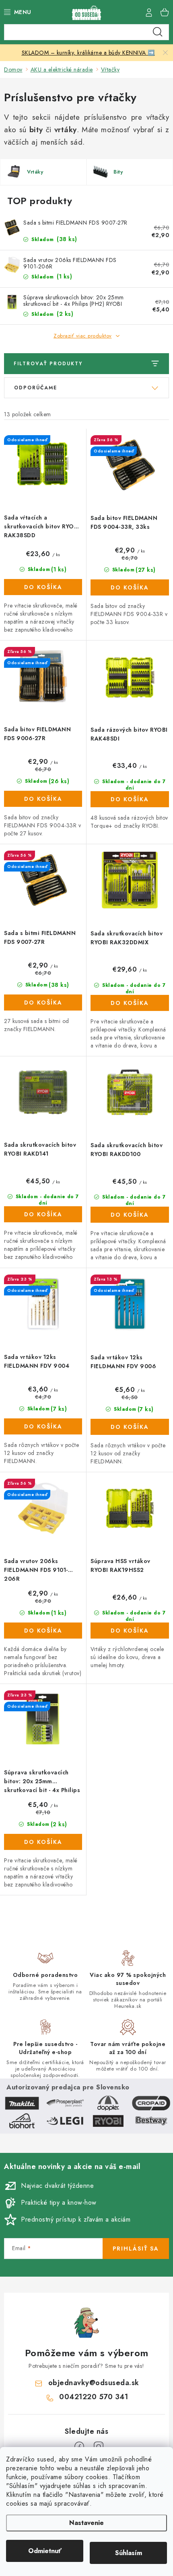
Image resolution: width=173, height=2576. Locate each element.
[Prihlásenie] (149, 12)
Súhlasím (129, 2553)
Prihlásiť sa (136, 2249)
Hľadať (158, 32)
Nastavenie (86, 2523)
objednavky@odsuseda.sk (94, 2383)
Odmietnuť (45, 2551)
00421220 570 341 (94, 2397)
